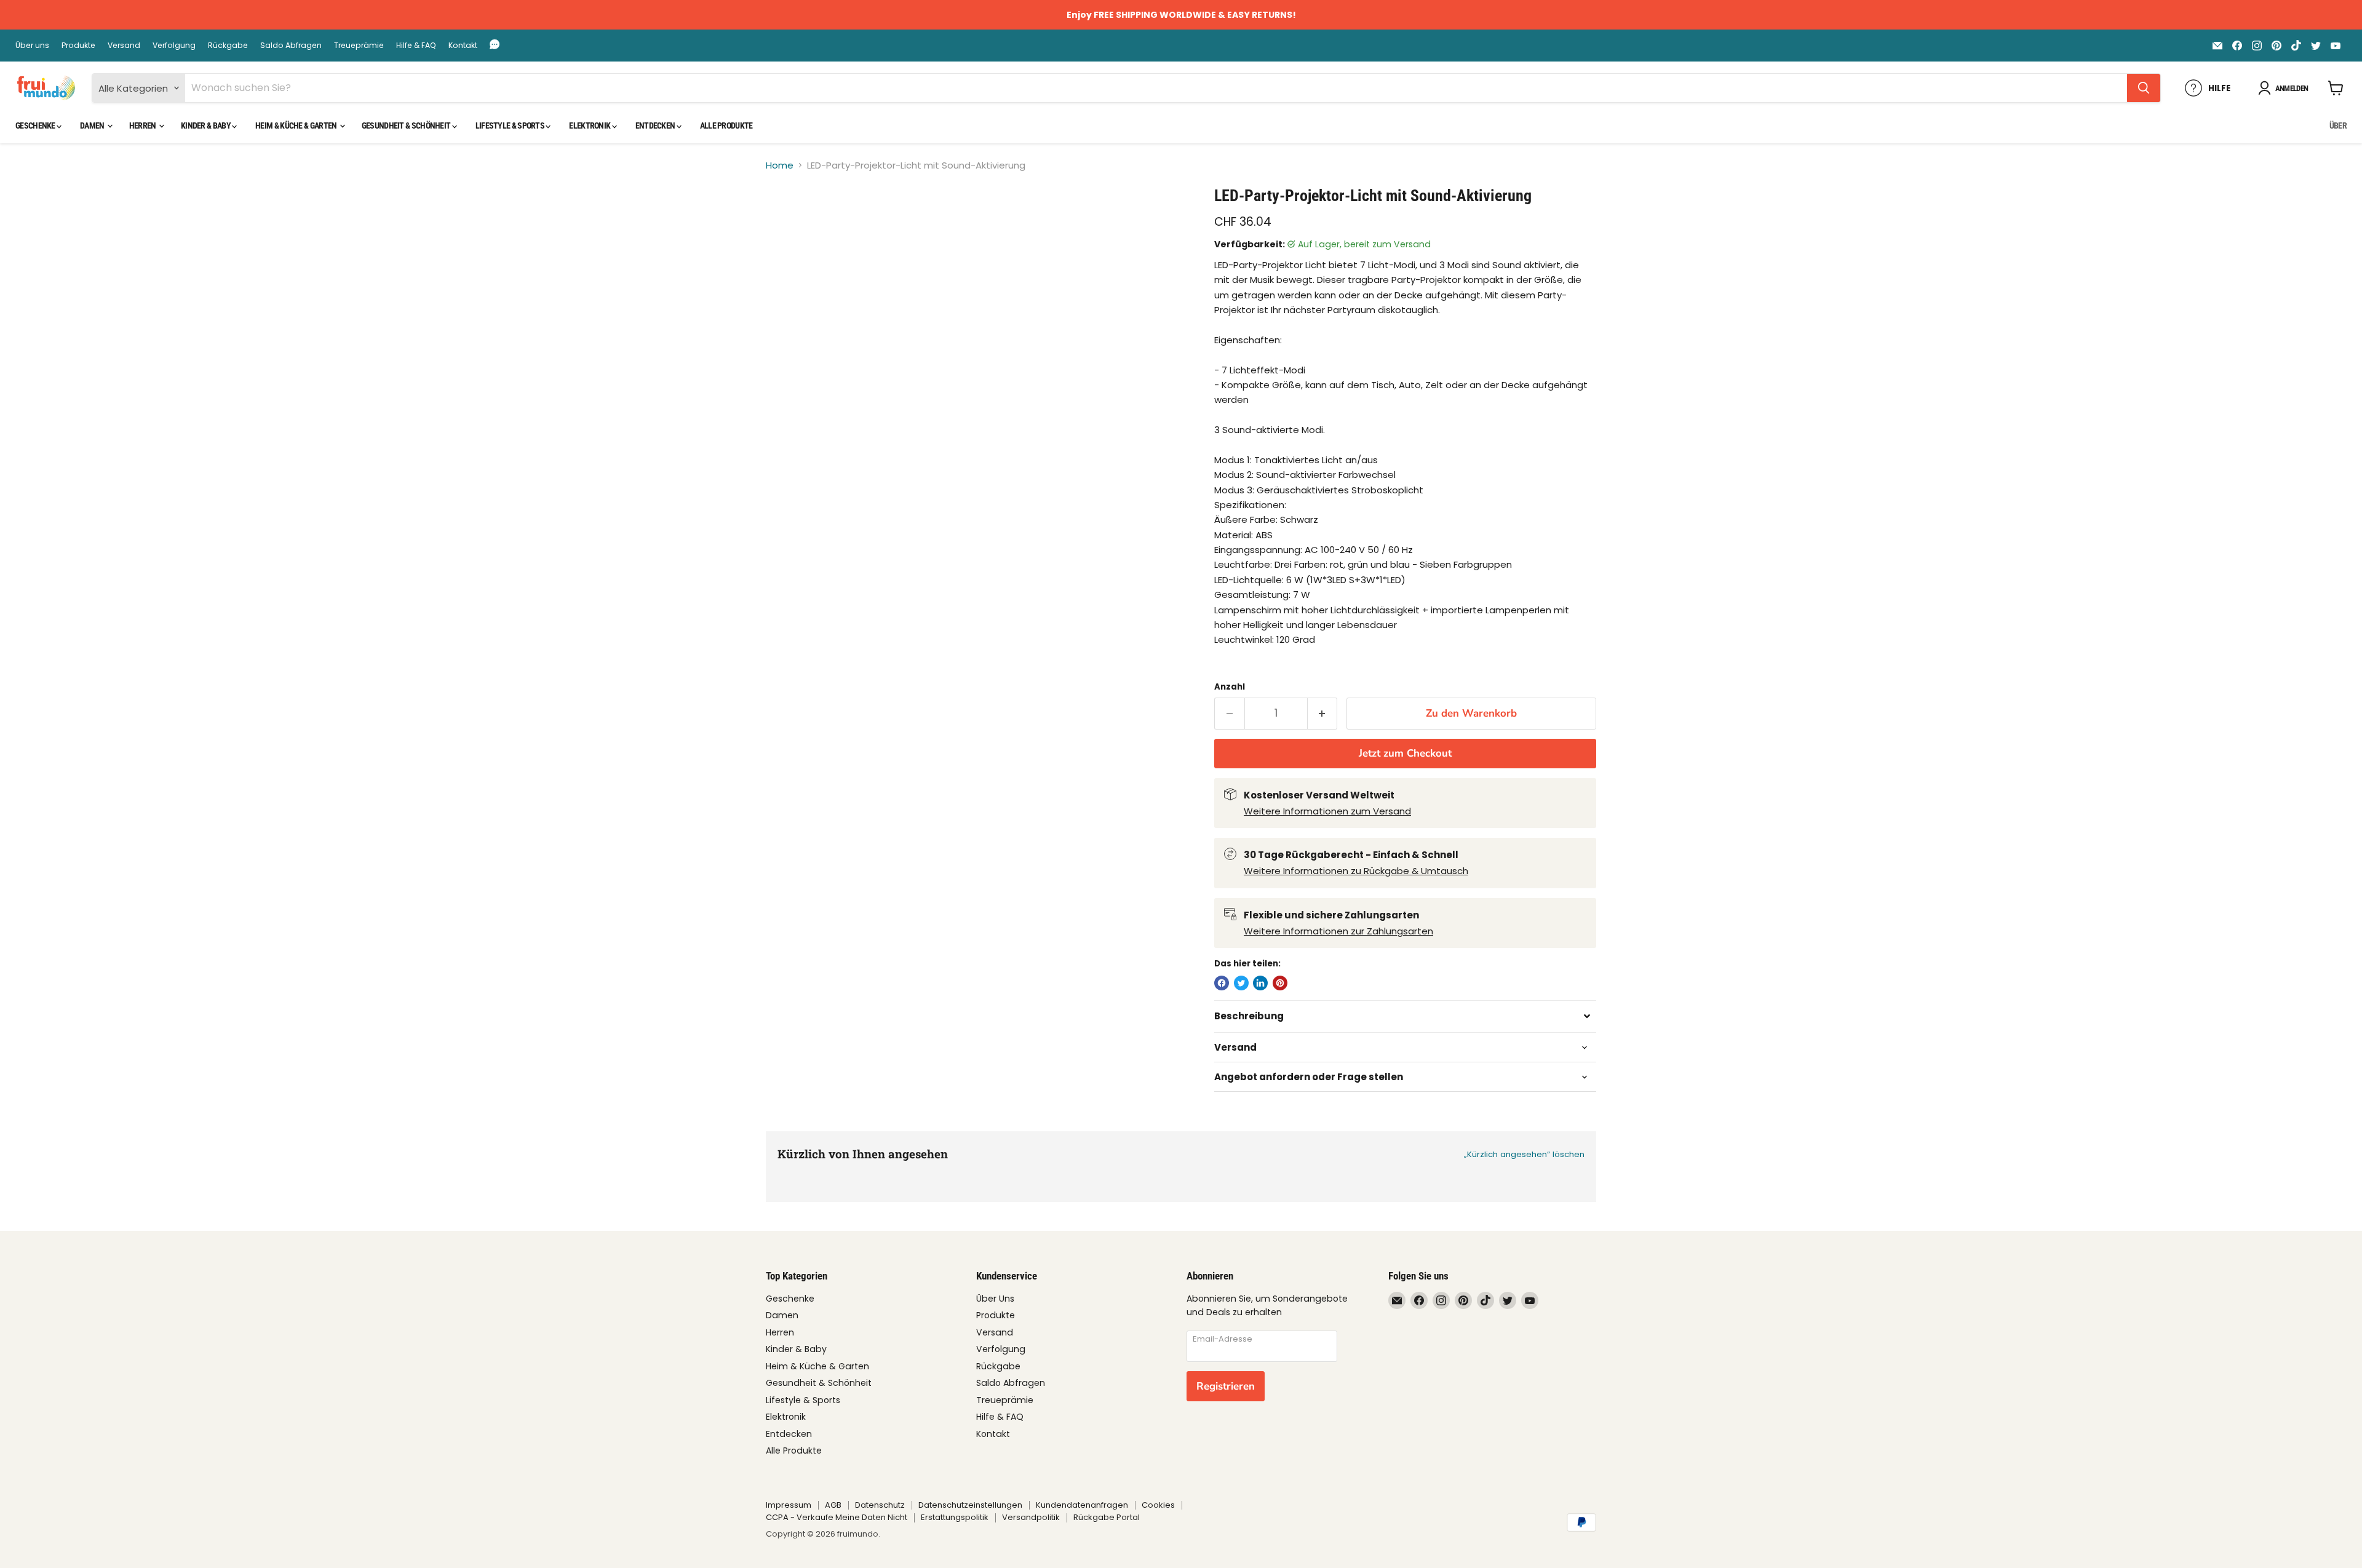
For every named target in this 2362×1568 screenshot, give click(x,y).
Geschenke (36, 125)
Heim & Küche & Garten (297, 125)
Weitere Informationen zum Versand (1327, 811)
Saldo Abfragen (291, 46)
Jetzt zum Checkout (1405, 753)
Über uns (32, 46)
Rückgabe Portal (1107, 1517)
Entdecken (656, 125)
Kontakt (463, 46)
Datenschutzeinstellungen (970, 1505)
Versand (124, 46)
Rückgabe (228, 46)
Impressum (789, 1505)
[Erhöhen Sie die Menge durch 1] (1323, 713)
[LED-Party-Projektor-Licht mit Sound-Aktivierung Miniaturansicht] (789, 221)
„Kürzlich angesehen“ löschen (1524, 1154)
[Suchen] (2144, 88)
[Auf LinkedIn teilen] (1260, 983)
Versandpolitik (1031, 1517)
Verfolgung (174, 46)
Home (780, 165)
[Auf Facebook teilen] (1222, 983)
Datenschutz (880, 1505)
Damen (93, 125)
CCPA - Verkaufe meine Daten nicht (837, 1517)
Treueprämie (359, 46)
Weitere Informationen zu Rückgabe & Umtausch (1356, 871)
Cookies (1158, 1505)
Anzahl (1230, 687)
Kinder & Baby (206, 125)
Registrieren (1226, 1386)
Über (2338, 125)
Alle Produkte (726, 125)
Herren (143, 125)
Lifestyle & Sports (511, 125)
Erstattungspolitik (955, 1517)
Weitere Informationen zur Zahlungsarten (1338, 931)
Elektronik (590, 125)
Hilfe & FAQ (416, 46)
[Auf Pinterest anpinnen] (1280, 983)
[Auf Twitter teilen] (1241, 983)
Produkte (78, 46)
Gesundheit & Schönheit (407, 125)
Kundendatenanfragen (1082, 1505)
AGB (833, 1505)
